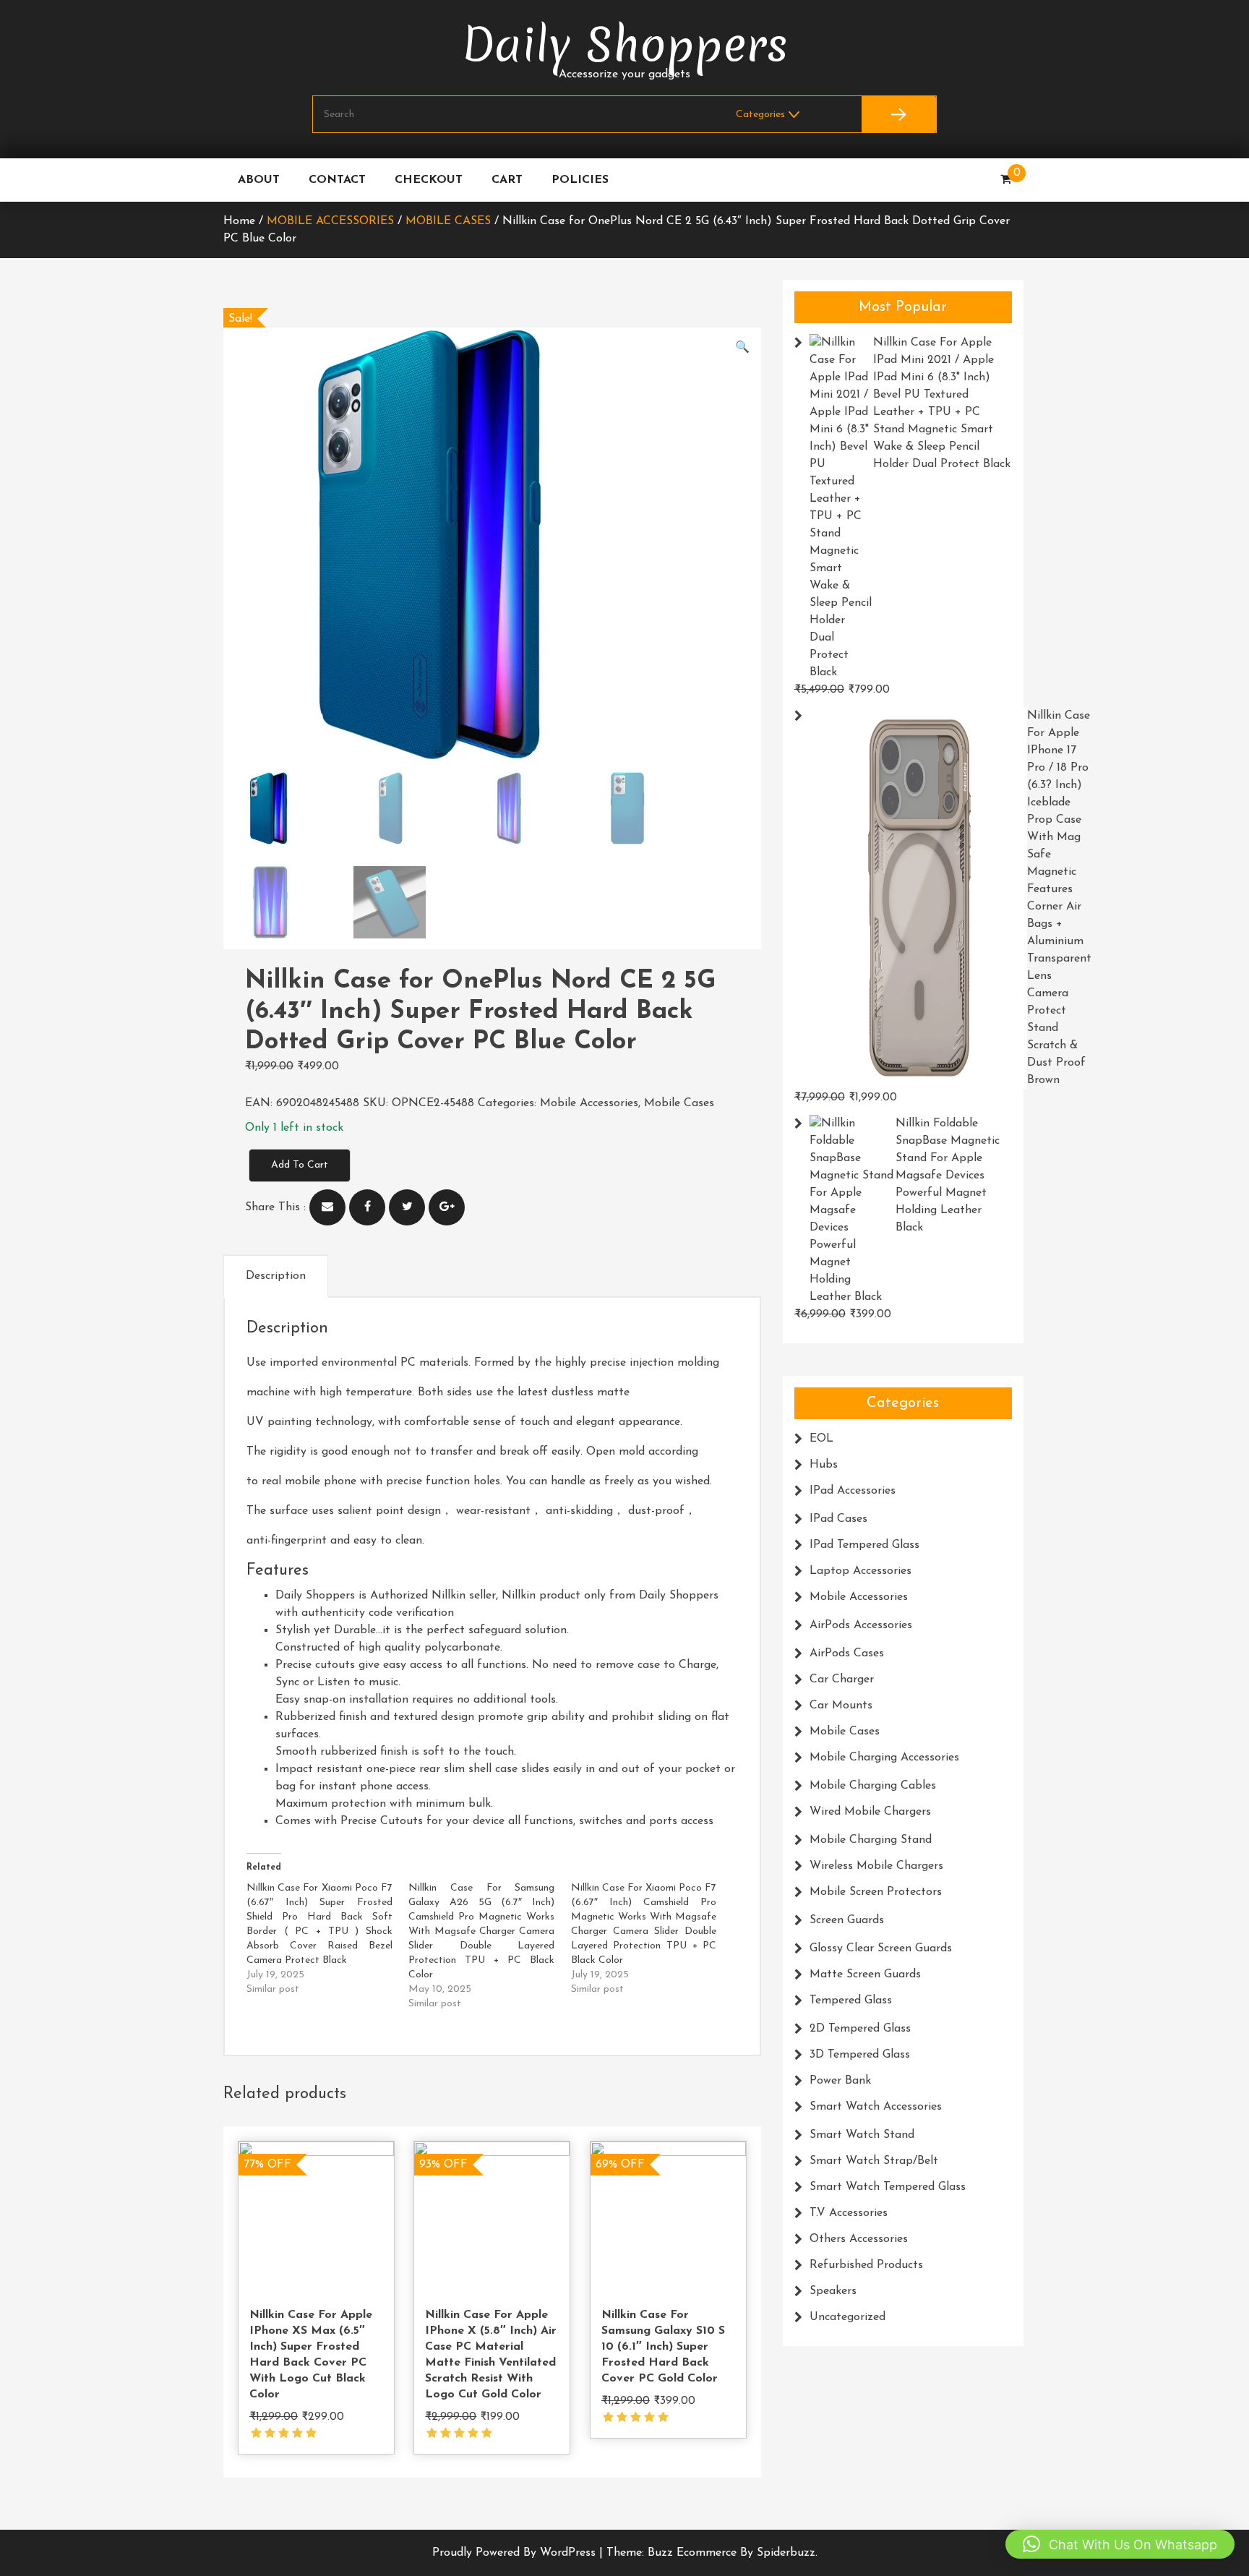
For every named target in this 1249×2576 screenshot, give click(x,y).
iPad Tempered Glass (864, 1545)
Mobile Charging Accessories (884, 1758)
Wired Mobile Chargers (870, 1812)
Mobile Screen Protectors (876, 1892)
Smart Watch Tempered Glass (888, 2187)
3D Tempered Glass (860, 2055)
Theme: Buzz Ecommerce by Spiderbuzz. (712, 2553)
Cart (507, 180)
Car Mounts (841, 1706)
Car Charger (842, 1679)
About (259, 180)
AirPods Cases (847, 1653)
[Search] (899, 114)
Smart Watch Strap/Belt (874, 2161)
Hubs (824, 1465)
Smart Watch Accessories (876, 2107)
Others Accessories (859, 2239)
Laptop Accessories (860, 1571)
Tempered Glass (851, 2001)
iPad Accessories (853, 1491)
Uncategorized (847, 2317)
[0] (1006, 180)
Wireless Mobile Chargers (876, 1866)
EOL (821, 1439)
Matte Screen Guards (865, 1974)
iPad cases (838, 1519)
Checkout (429, 180)
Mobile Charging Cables (873, 1786)
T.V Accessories (849, 2213)
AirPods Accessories (861, 1625)
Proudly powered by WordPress (516, 2553)
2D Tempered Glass (860, 2029)
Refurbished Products (866, 2265)
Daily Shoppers (625, 45)
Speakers (833, 2291)
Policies (580, 180)
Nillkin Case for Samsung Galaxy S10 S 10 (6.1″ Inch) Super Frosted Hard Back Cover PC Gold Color (663, 2347)
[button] (742, 348)
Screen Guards (847, 1920)
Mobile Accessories (330, 221)
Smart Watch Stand (862, 2135)
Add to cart (300, 1165)
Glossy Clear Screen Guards (881, 1948)
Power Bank (840, 2081)
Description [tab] (276, 1276)
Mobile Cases (448, 221)
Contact (337, 180)
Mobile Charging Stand (871, 1840)
